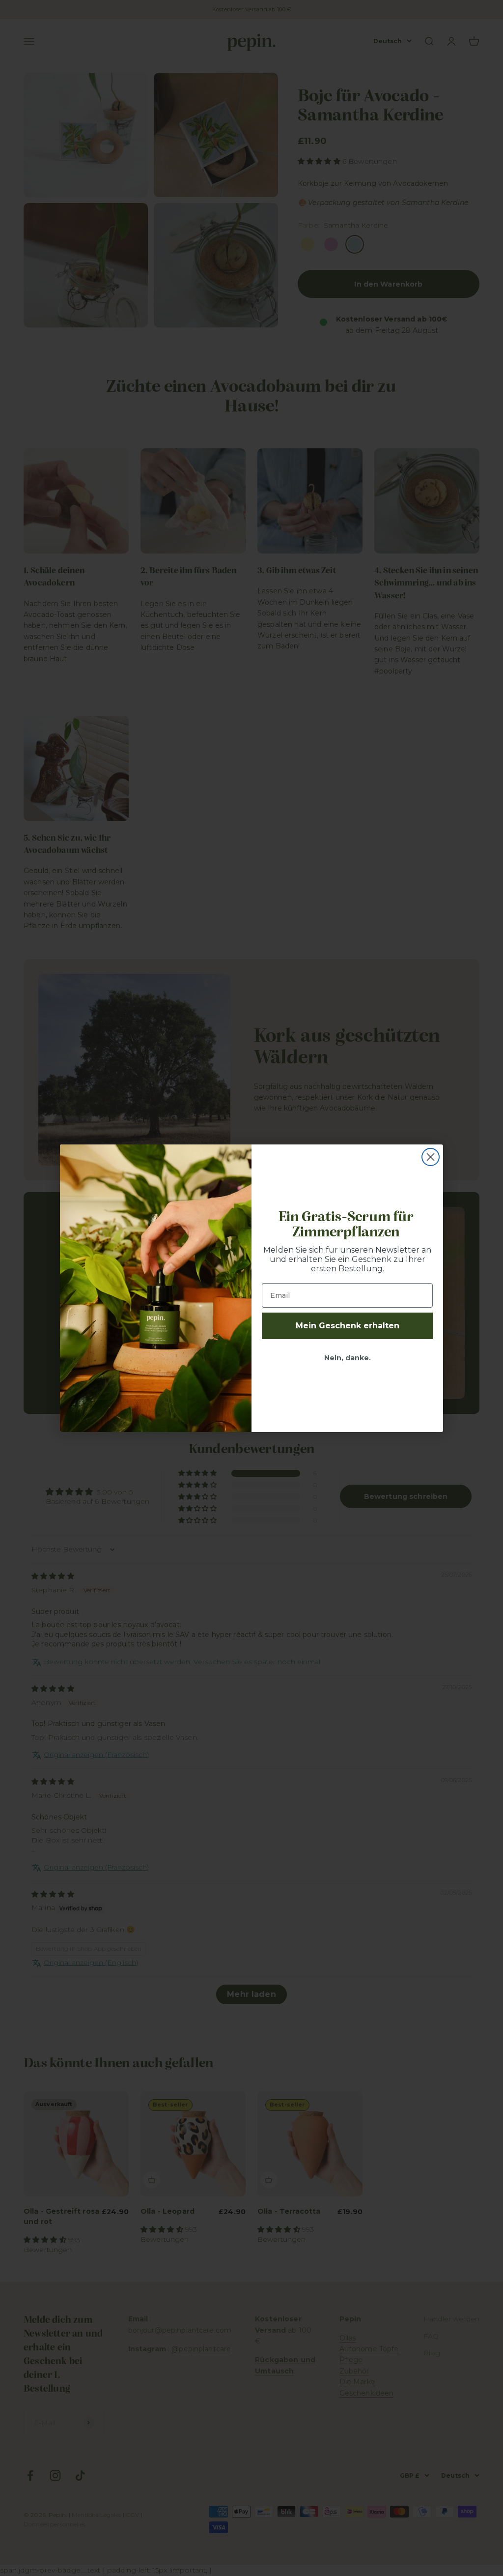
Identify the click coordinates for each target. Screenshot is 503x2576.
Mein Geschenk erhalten (348, 1326)
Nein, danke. (348, 1358)
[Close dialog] (431, 1157)
